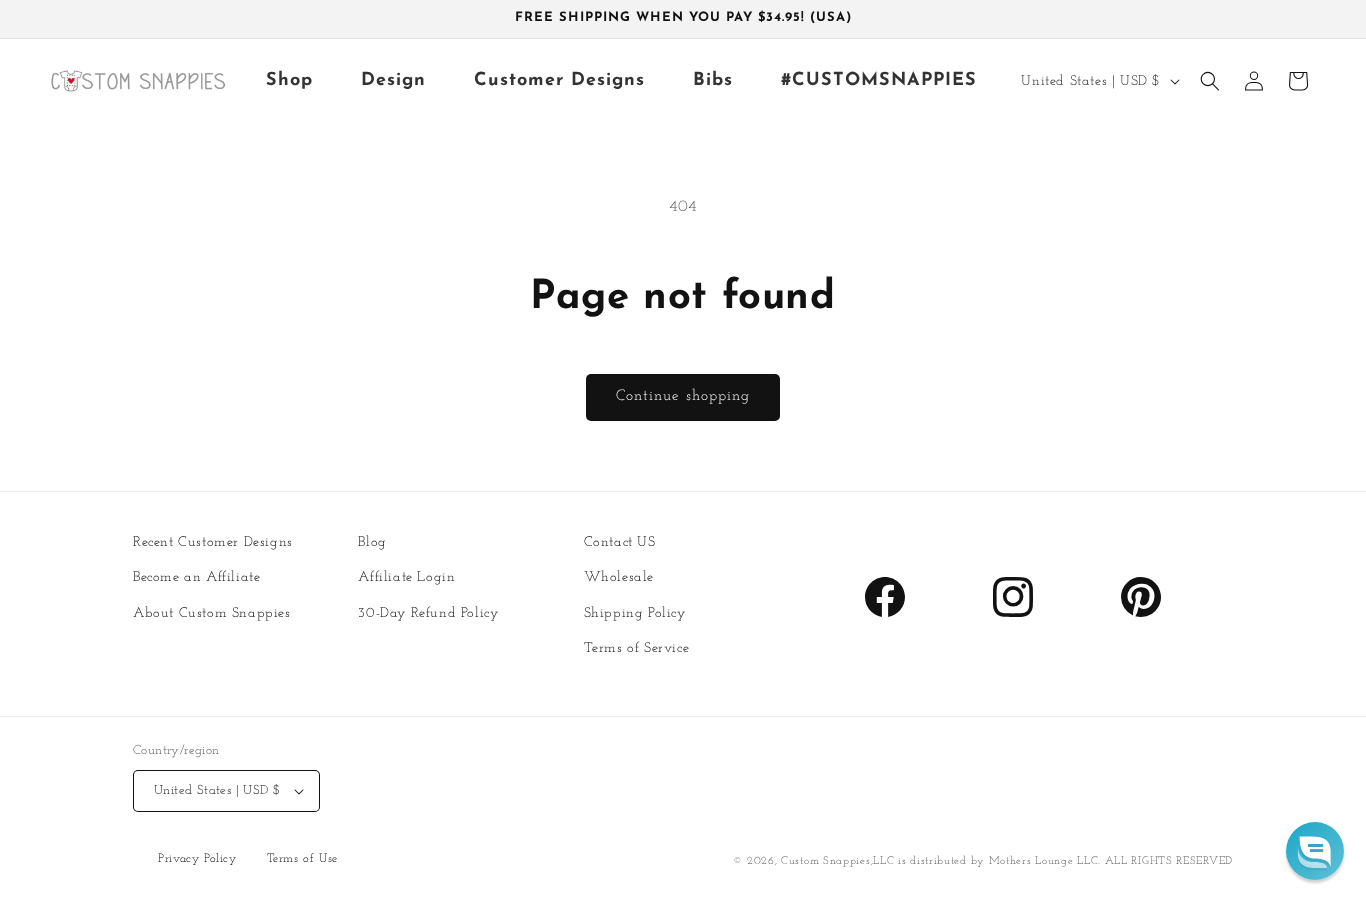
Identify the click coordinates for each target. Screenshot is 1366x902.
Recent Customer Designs (213, 542)
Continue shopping (683, 396)
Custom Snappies (826, 861)
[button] (1210, 81)
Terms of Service (637, 648)
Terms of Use (302, 860)
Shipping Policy (635, 612)
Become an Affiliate (196, 577)
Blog (372, 542)
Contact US (620, 542)
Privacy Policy (197, 860)
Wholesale (619, 577)
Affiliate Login (406, 577)
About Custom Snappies (212, 612)
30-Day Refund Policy (428, 612)
